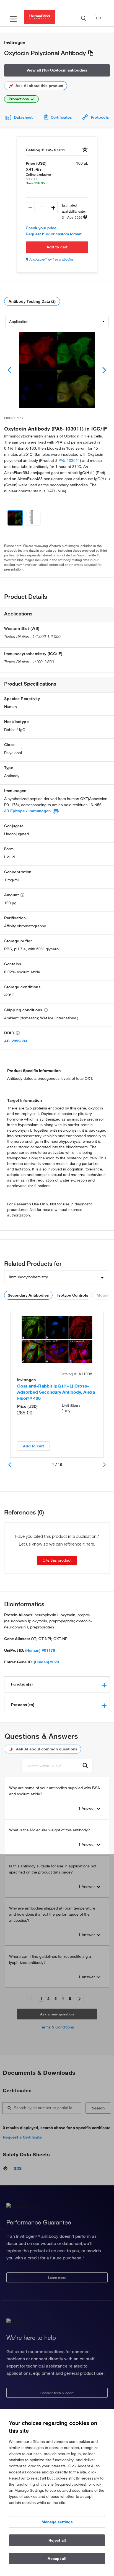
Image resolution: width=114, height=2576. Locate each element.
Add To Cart (57, 247)
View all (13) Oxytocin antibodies (57, 70)
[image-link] (57, 370)
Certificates (61, 117)
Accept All (57, 2559)
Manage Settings (57, 2522)
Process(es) (23, 1705)
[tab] (57, 1684)
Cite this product (57, 1560)
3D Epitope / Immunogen (27, 811)
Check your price (41, 228)
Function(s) (22, 1684)
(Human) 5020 (46, 1662)
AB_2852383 (16, 1041)
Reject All (57, 2540)
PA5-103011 (69, 460)
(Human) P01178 (40, 1650)
